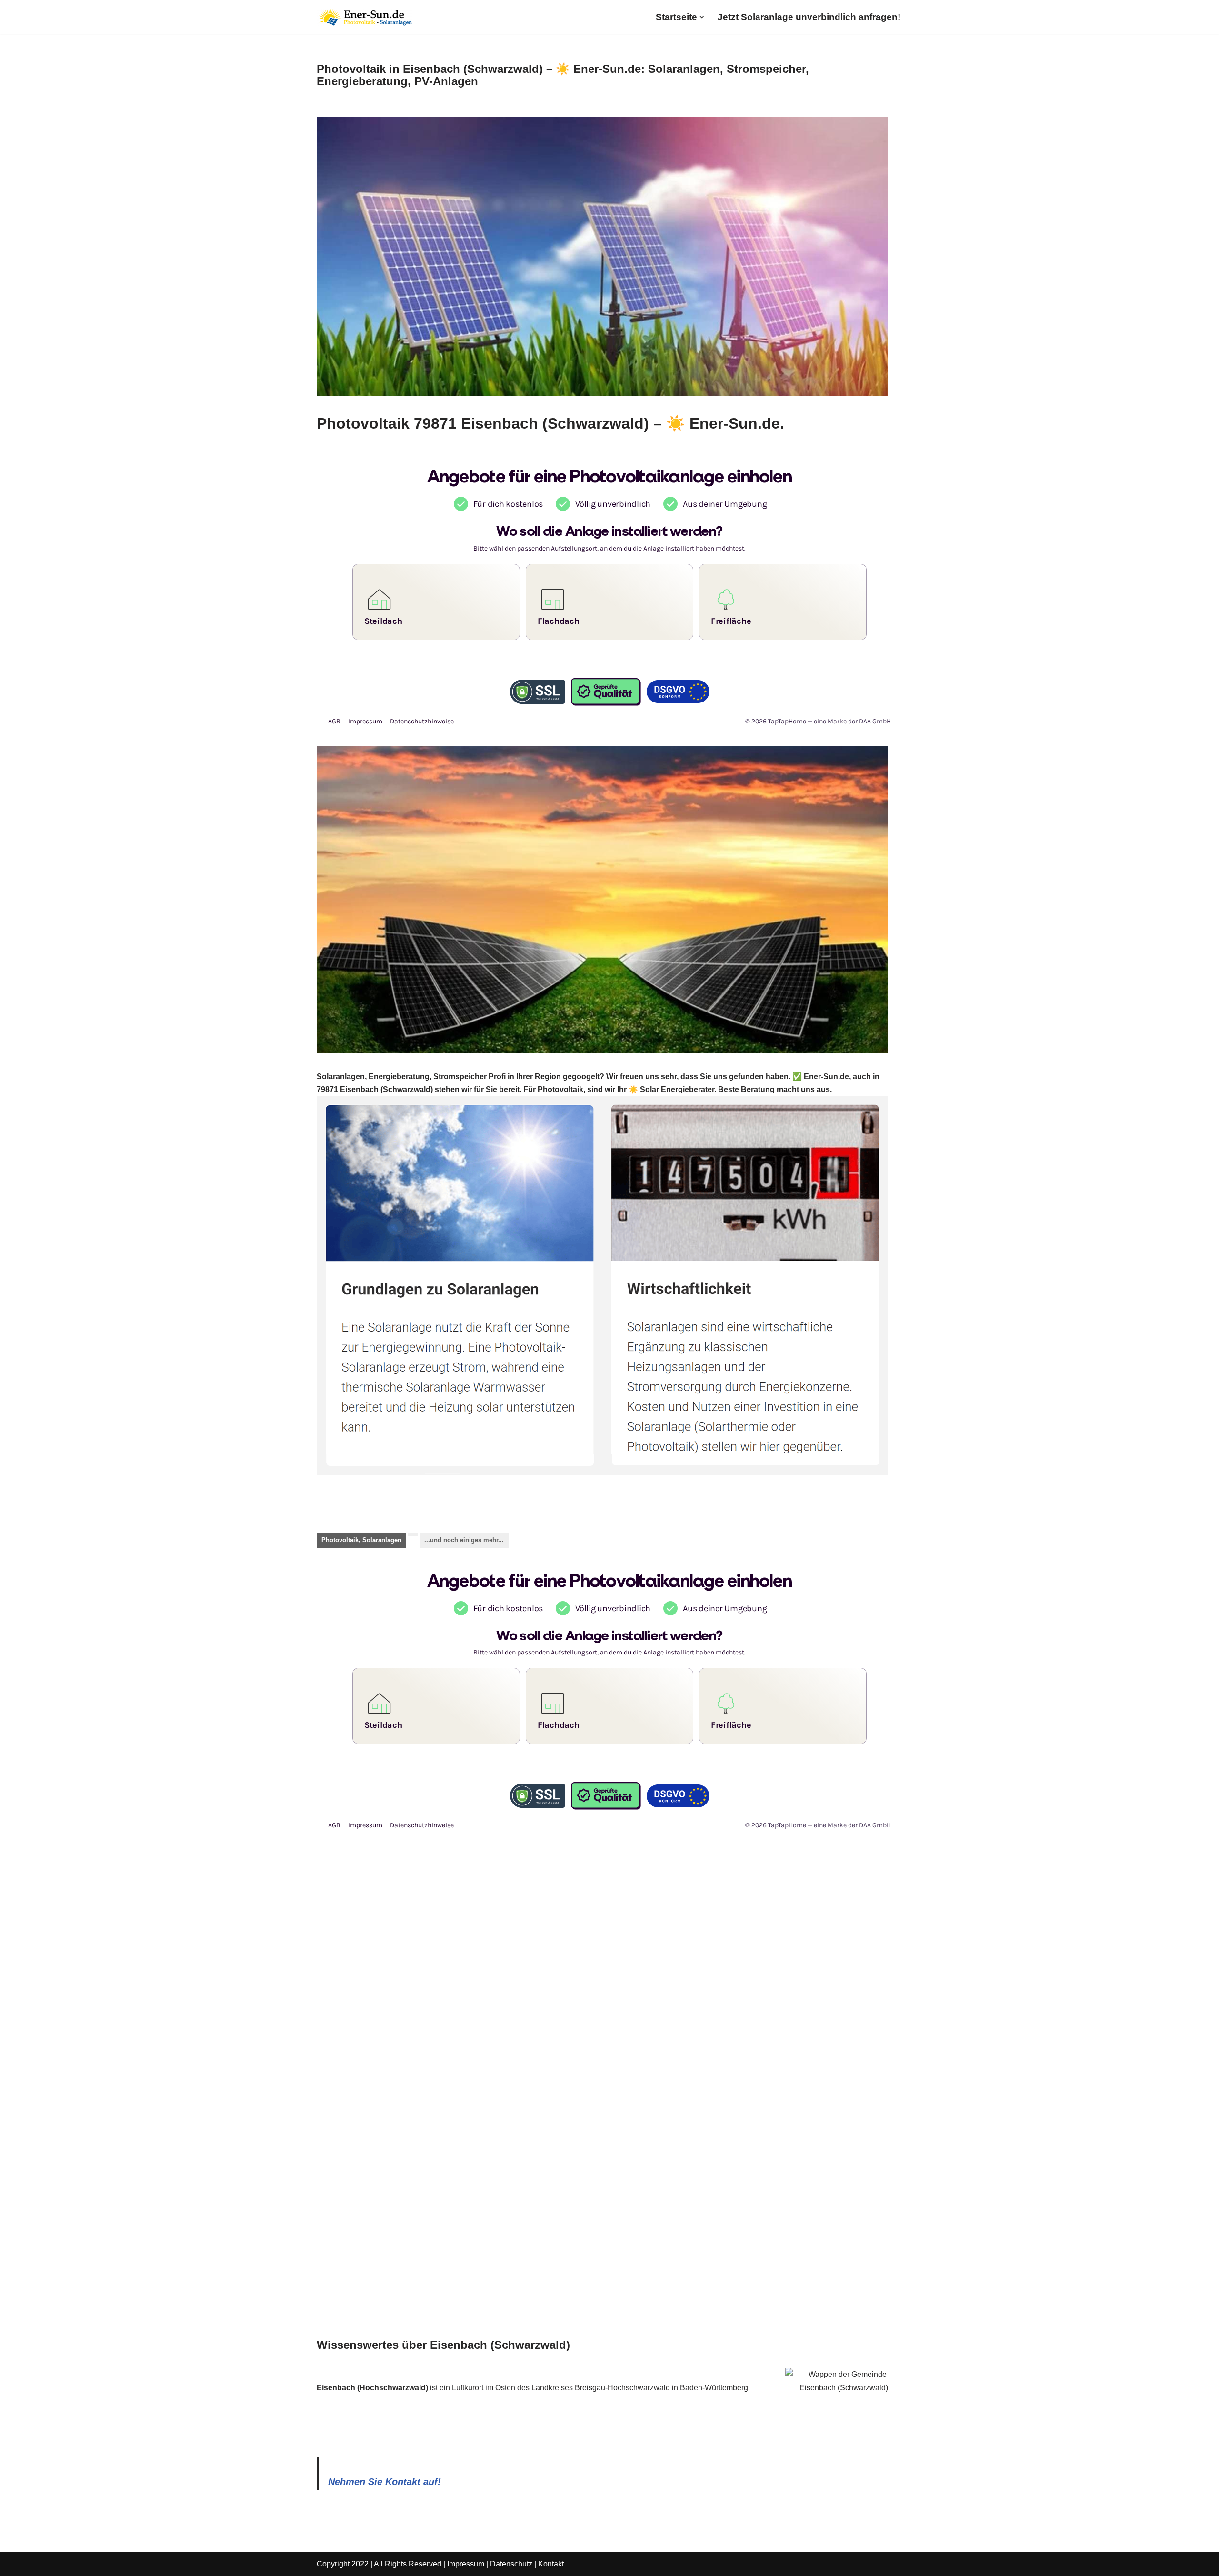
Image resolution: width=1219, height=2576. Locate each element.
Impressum (466, 2564)
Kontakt (551, 2564)
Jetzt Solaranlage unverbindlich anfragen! (809, 17)
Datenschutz (511, 2564)
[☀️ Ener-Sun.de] (364, 17)
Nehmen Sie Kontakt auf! (385, 2482)
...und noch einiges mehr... (464, 1540)
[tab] (361, 1540)
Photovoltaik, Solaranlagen (361, 1540)
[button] (702, 17)
